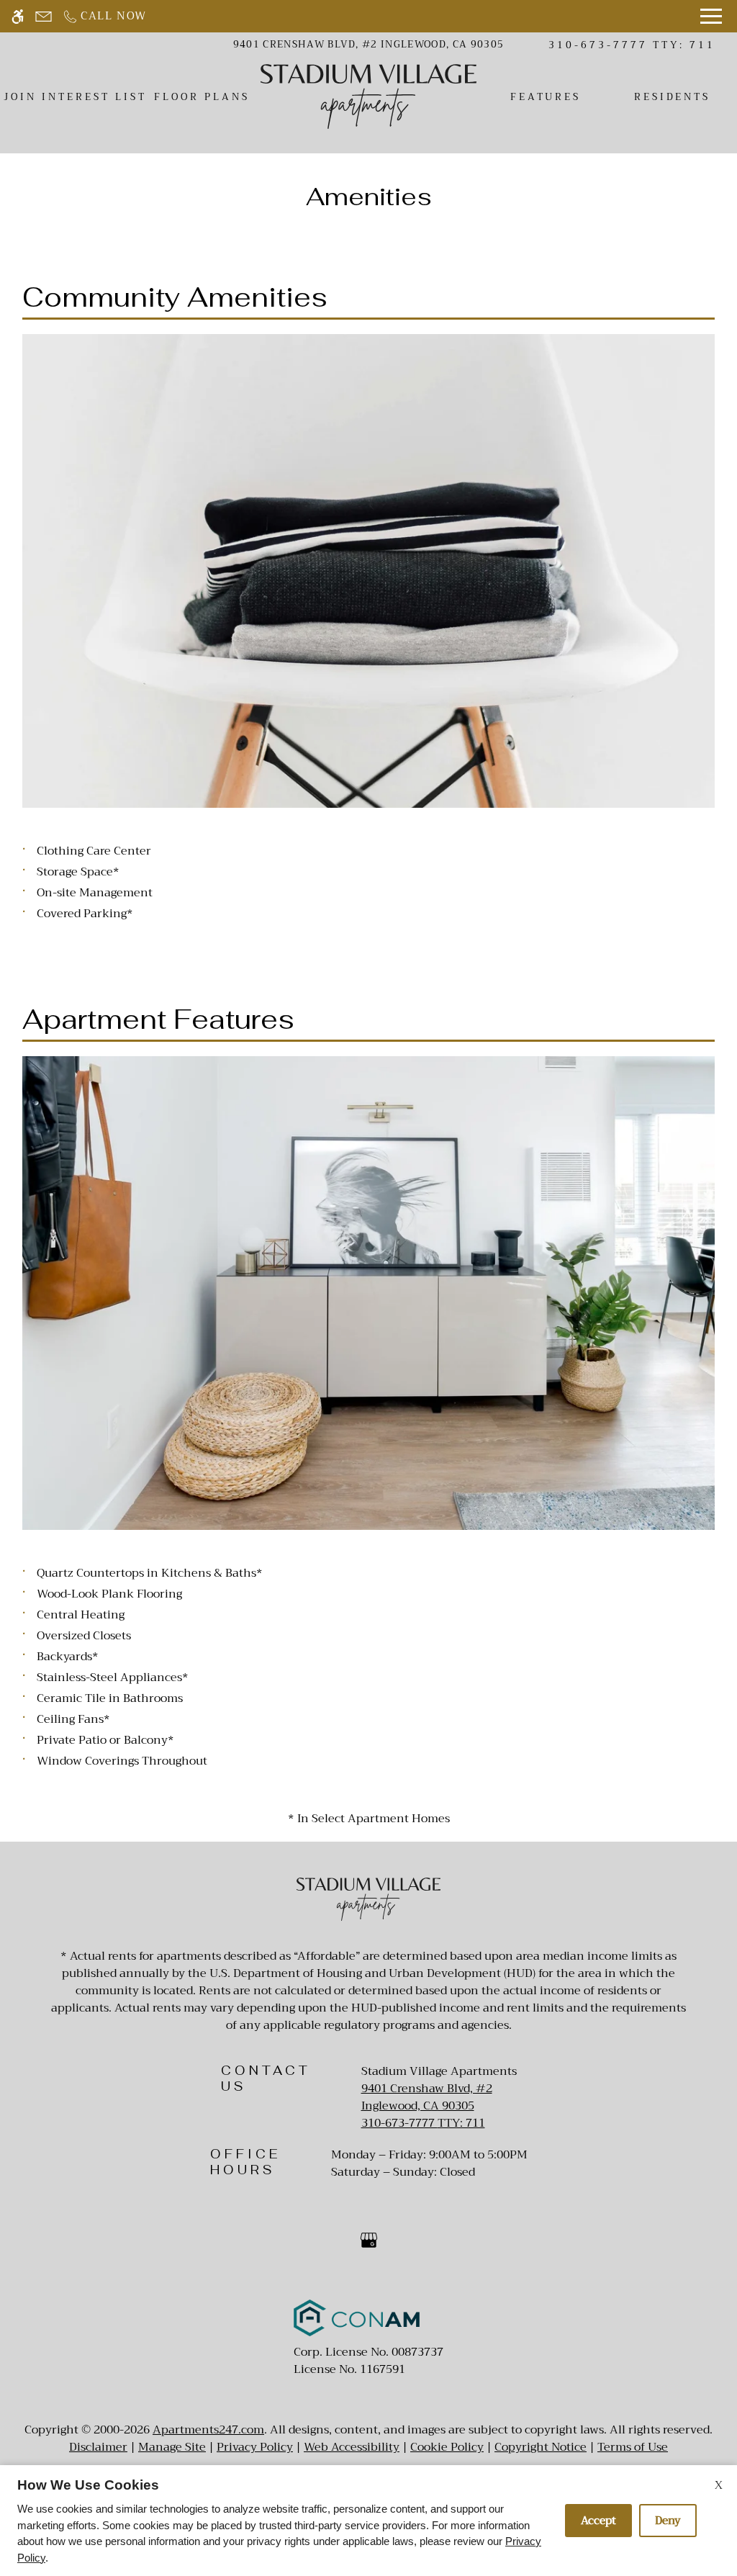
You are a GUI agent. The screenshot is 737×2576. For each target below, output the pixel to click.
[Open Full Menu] (711, 16)
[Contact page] (44, 16)
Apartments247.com (208, 2430)
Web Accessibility (352, 2447)
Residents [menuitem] (673, 97)
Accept (598, 2521)
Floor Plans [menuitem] (202, 97)
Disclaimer (98, 2447)
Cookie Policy (447, 2447)
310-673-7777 (632, 45)
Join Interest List (75, 97)
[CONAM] (357, 2321)
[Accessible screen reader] (18, 16)
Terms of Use (633, 2447)
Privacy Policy (255, 2447)
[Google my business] (369, 2246)
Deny (668, 2521)
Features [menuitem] (546, 97)
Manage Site (172, 2447)
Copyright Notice (541, 2447)
